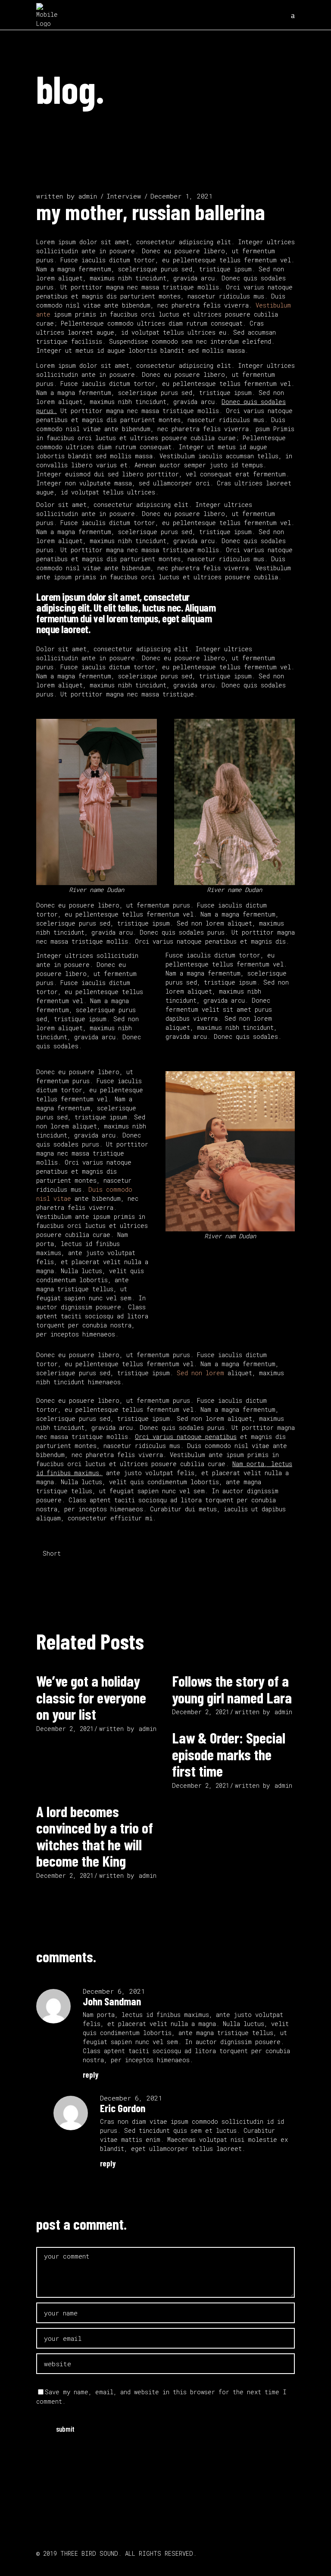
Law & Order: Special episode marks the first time (229, 1754)
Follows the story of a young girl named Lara (232, 1689)
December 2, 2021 (65, 1729)
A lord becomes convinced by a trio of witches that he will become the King (95, 1836)
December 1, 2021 (181, 196)
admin (88, 196)
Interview (124, 196)
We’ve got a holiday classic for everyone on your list (91, 1697)
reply (91, 2075)
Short (52, 1553)
